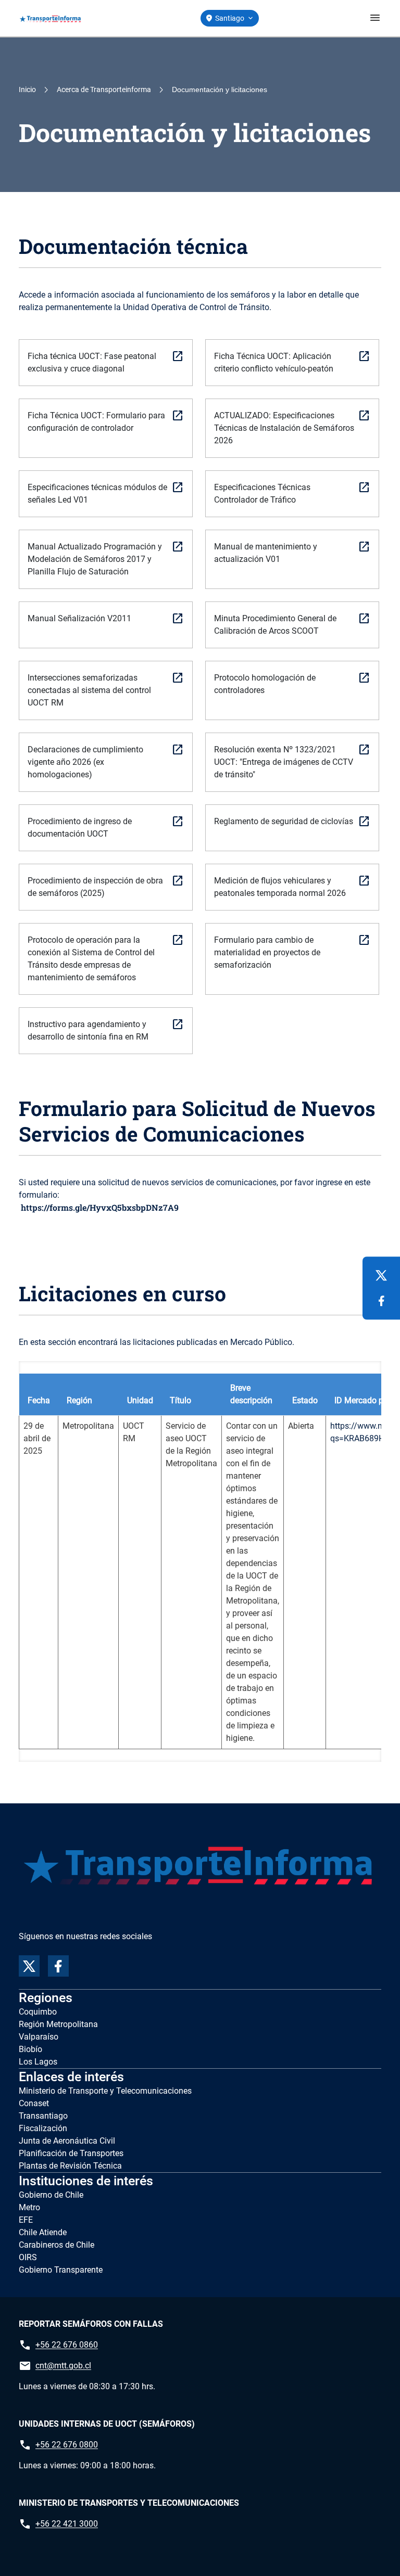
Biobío (30, 2049)
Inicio (27, 89)
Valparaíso (39, 2037)
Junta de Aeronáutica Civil (67, 2141)
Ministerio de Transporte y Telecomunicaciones (105, 2091)
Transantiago (43, 2116)
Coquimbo (38, 2012)
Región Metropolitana (58, 2024)
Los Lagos (38, 2062)
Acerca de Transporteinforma (104, 89)
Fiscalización (43, 2128)
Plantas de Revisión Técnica (70, 2166)
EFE (26, 2220)
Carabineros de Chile (57, 2245)
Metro (29, 2207)
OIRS (28, 2257)
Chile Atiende (43, 2232)
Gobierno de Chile (51, 2195)
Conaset (34, 2103)
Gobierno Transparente (61, 2270)
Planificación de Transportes (71, 2153)
